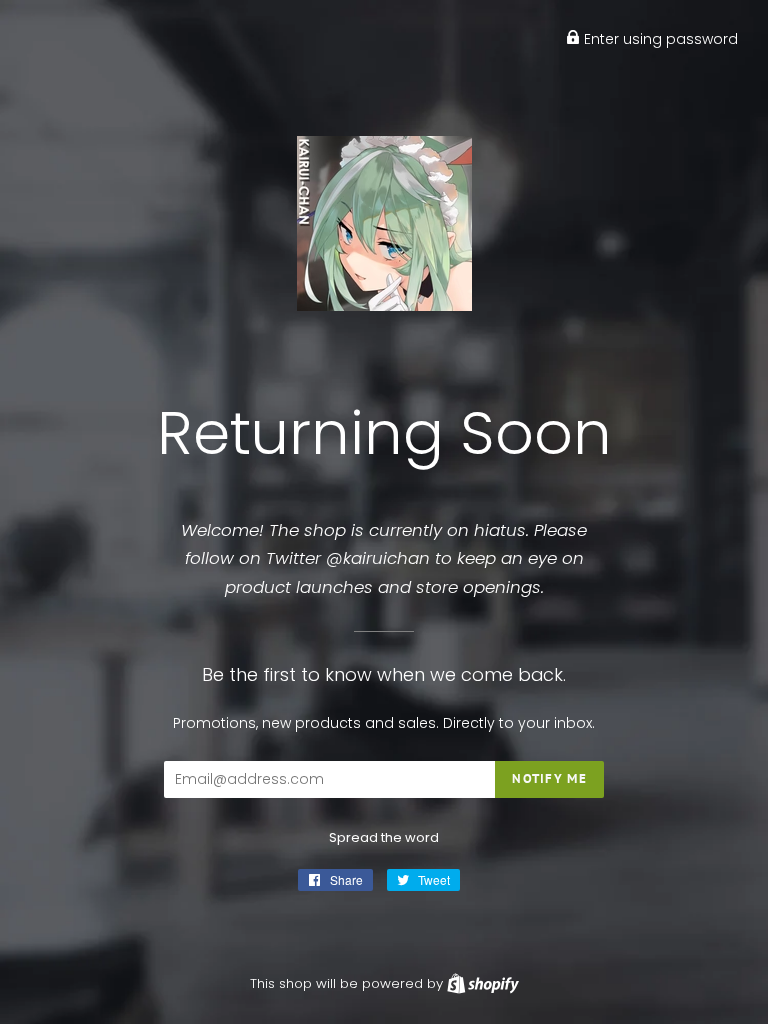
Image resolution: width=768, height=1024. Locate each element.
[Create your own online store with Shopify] (483, 983)
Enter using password (659, 39)
